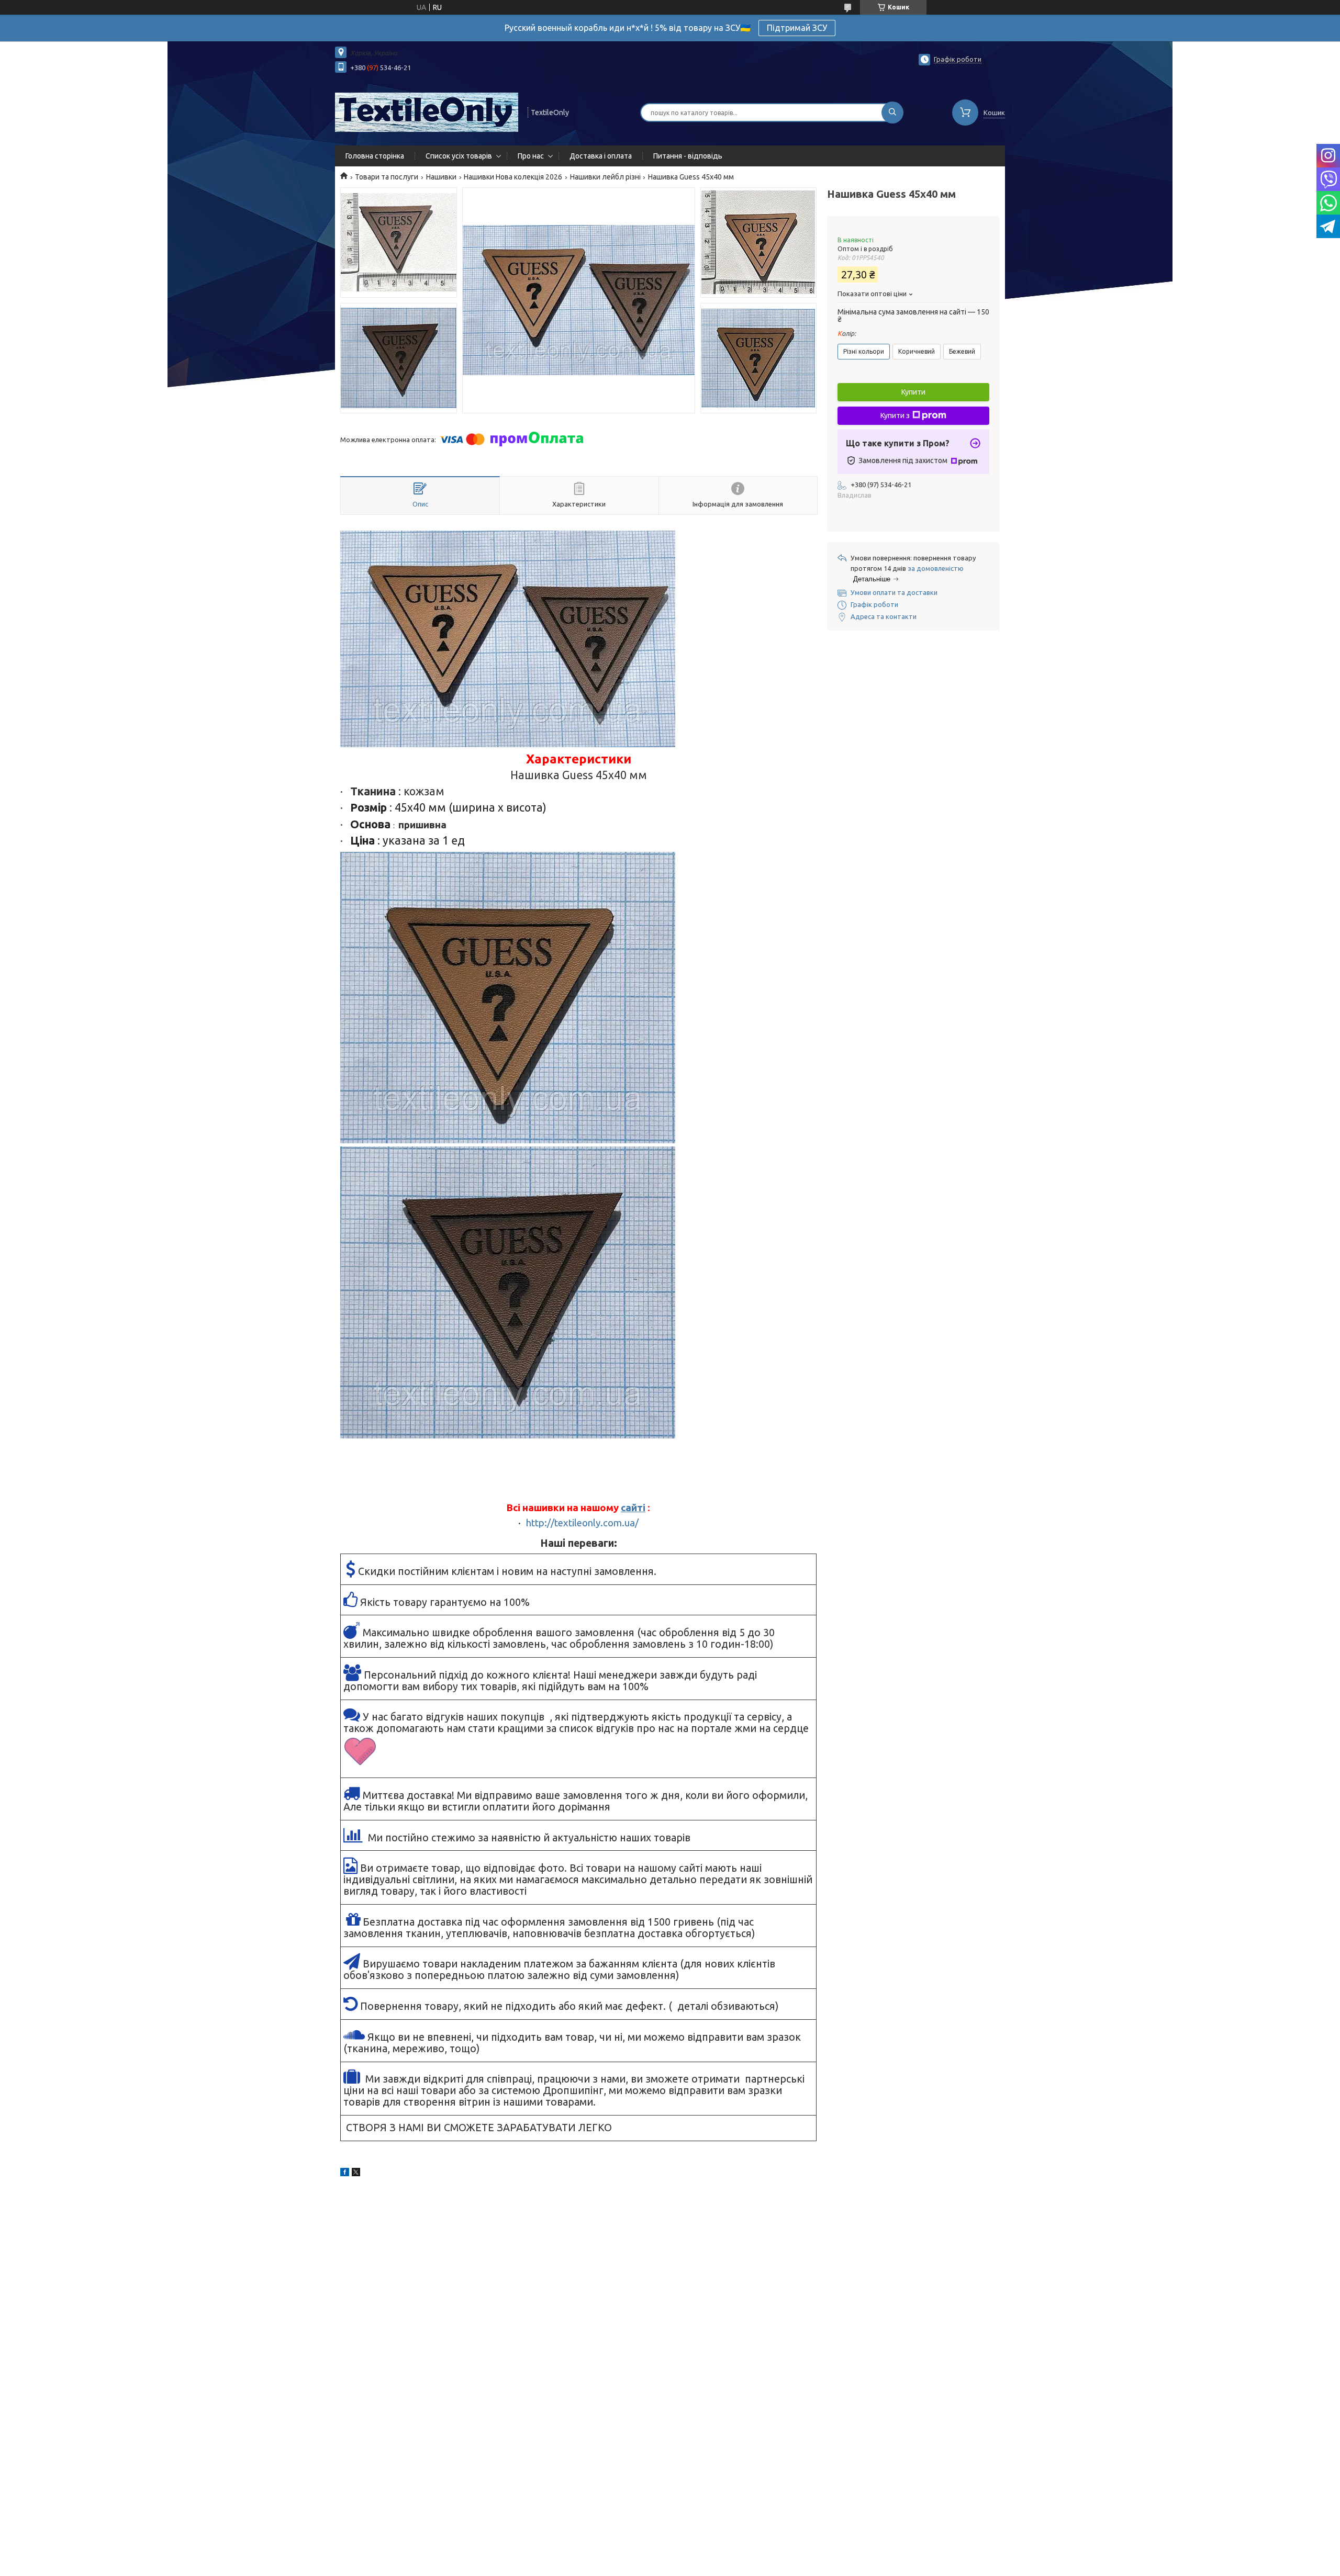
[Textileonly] (427, 111)
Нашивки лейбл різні (605, 177)
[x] (356, 2174)
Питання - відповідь (688, 156)
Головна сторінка (375, 156)
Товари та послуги (387, 177)
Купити (913, 392)
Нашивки (441, 177)
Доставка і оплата (601, 156)
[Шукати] (892, 113)
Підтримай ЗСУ (797, 28)
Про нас (531, 156)
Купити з (895, 415)
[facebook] (345, 2174)
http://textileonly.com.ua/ (582, 1523)
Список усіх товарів (459, 156)
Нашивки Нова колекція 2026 (513, 177)
